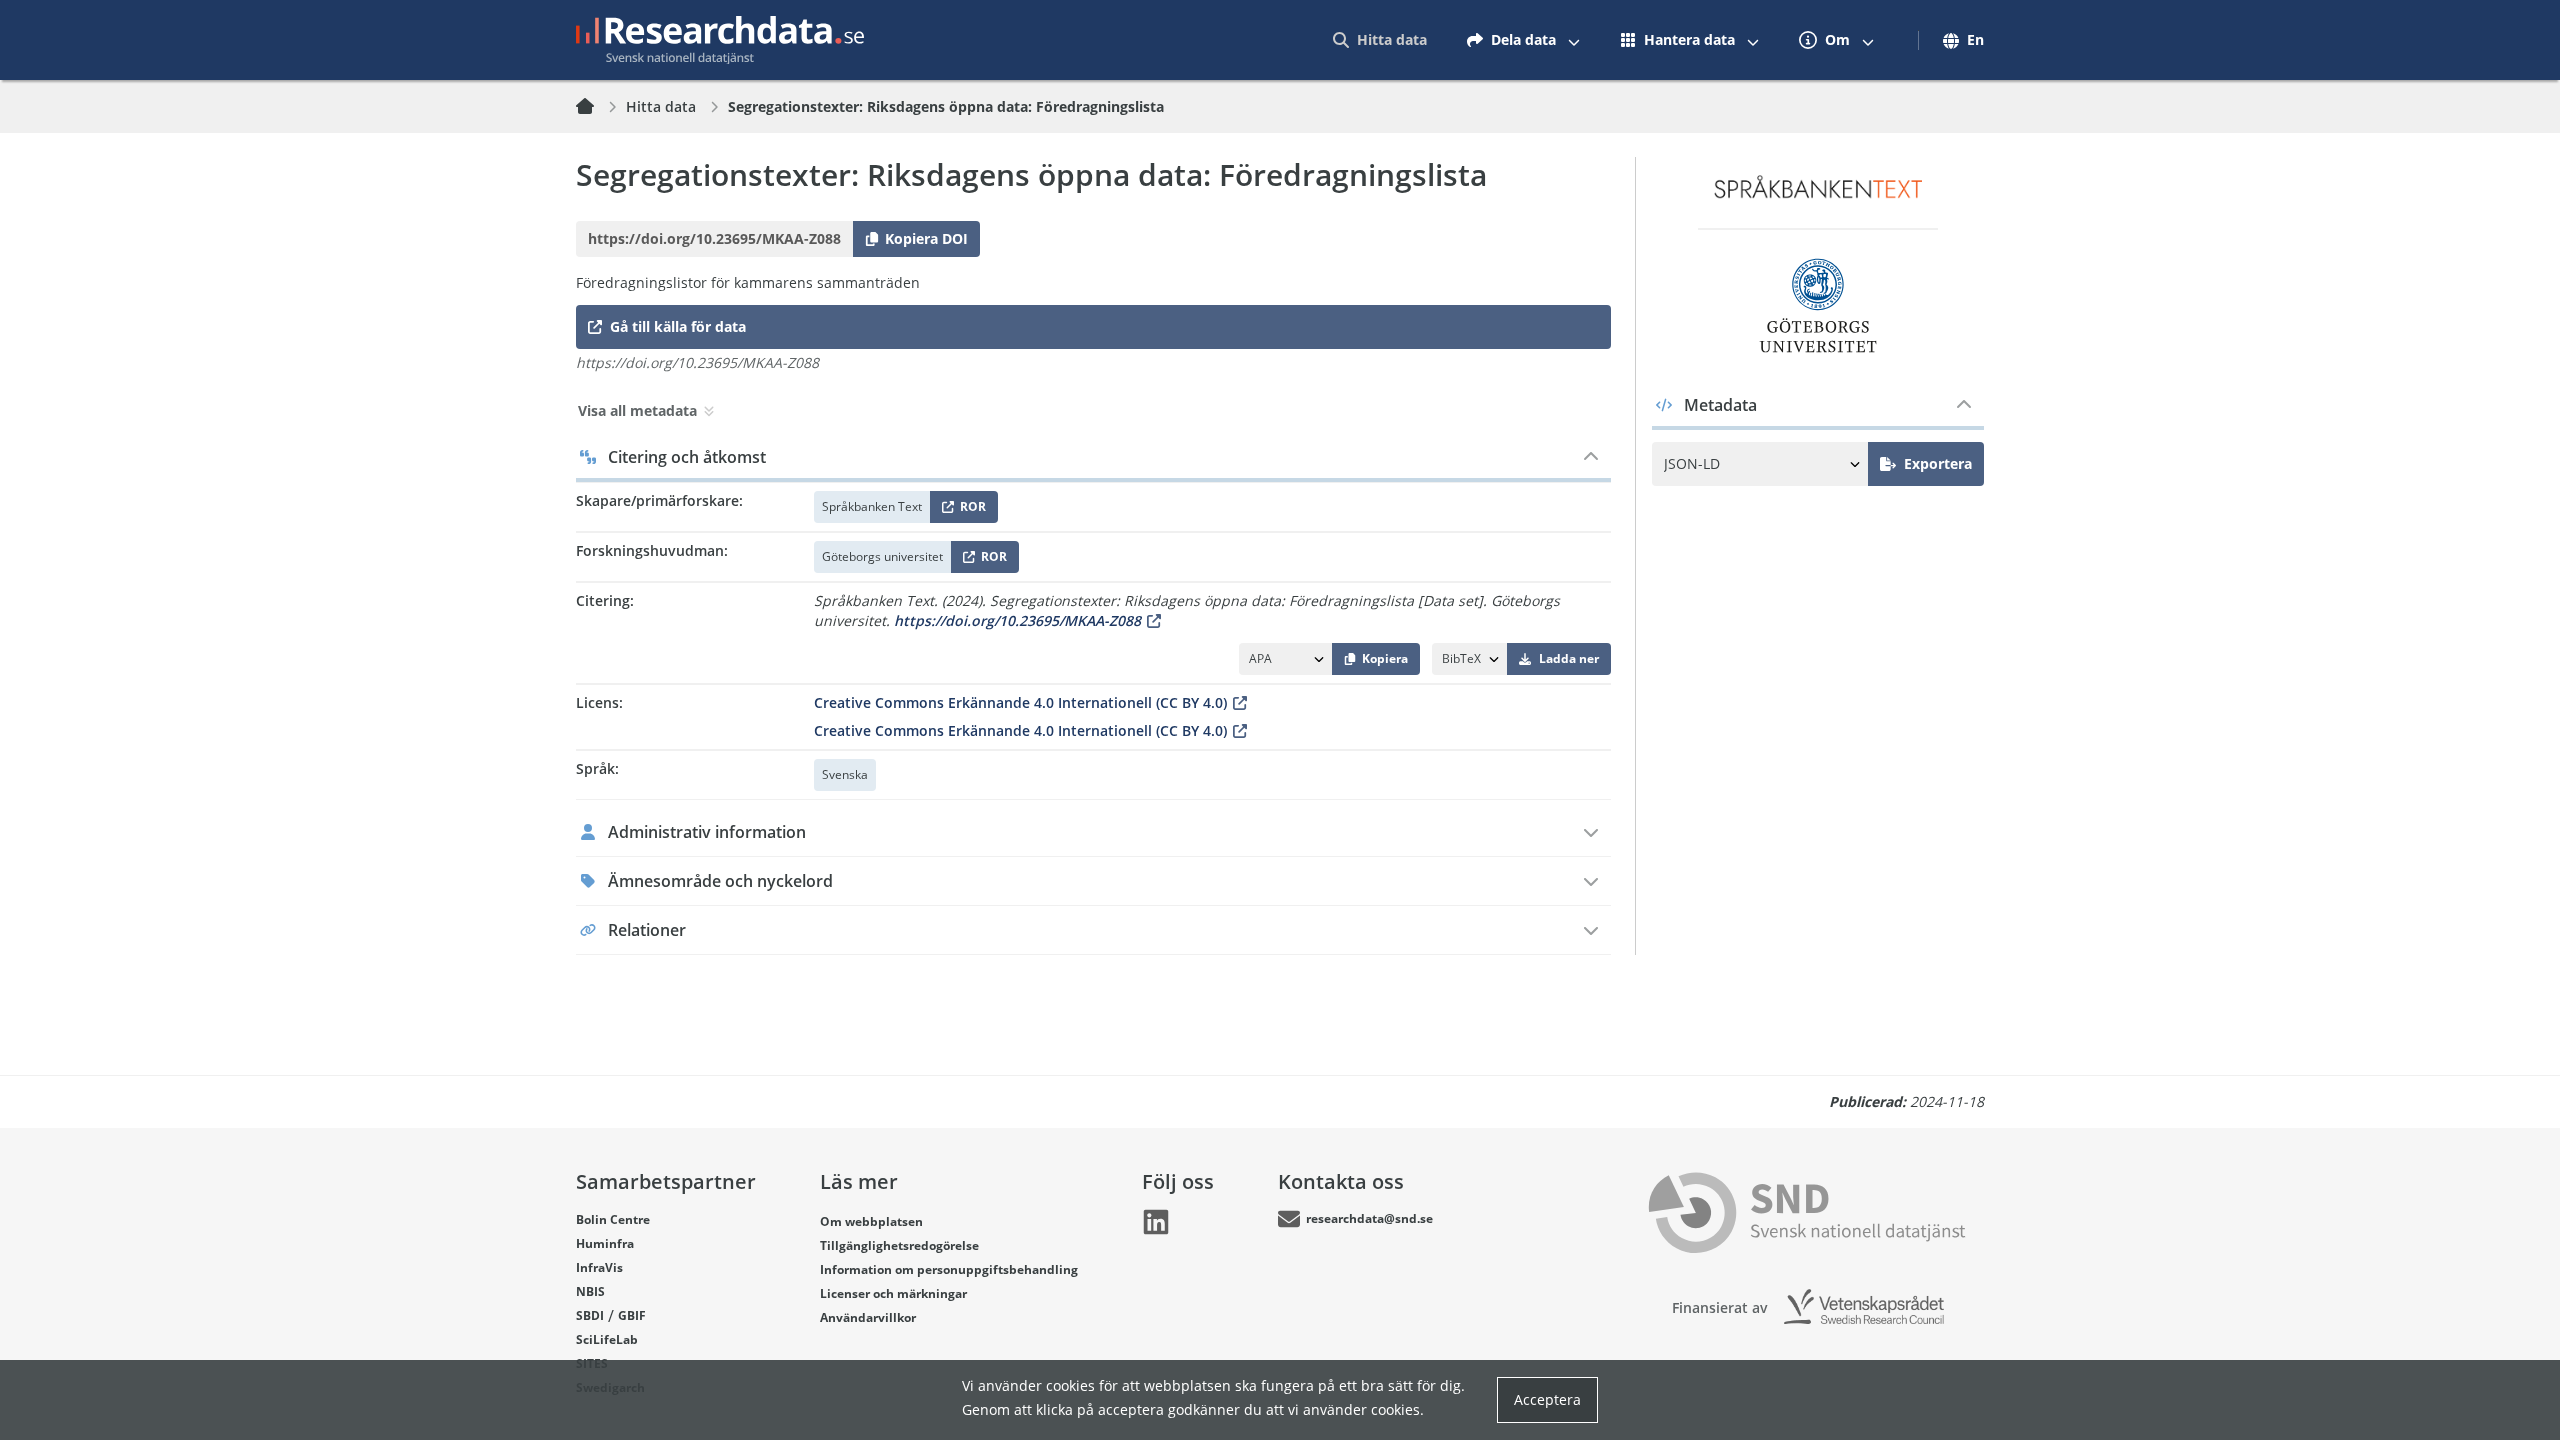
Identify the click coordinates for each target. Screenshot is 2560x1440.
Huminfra (605, 1243)
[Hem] (597, 107)
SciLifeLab (607, 1339)
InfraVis (599, 1267)
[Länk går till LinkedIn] (1156, 1222)
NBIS (590, 1291)
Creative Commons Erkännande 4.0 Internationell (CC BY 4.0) (1020, 702)
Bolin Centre (613, 1219)
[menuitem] (1380, 40)
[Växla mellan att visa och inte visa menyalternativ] (1574, 40)
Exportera (1938, 463)
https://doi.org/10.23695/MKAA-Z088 (1017, 620)
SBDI (590, 1315)
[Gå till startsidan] (720, 40)
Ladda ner (1569, 658)
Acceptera (1547, 1399)
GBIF (632, 1315)
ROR (969, 510)
